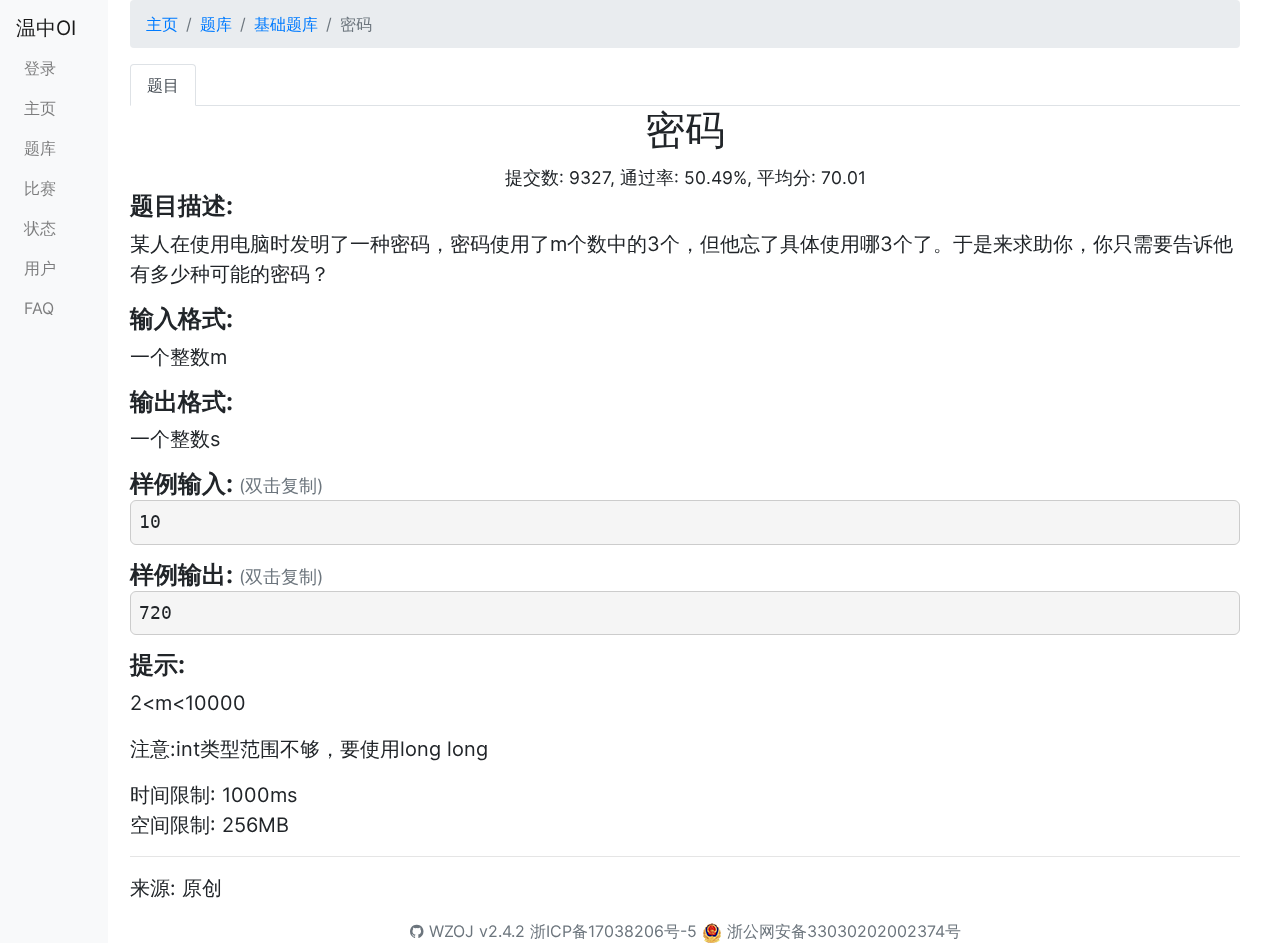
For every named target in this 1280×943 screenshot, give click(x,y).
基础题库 (286, 24)
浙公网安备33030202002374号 (844, 931)
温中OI (46, 28)
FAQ (39, 308)
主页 (40, 108)
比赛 (40, 188)
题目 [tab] (163, 85)
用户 (40, 268)
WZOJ (449, 931)
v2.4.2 (502, 931)
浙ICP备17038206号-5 (613, 931)
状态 (40, 228)
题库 (40, 148)
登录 (40, 68)
